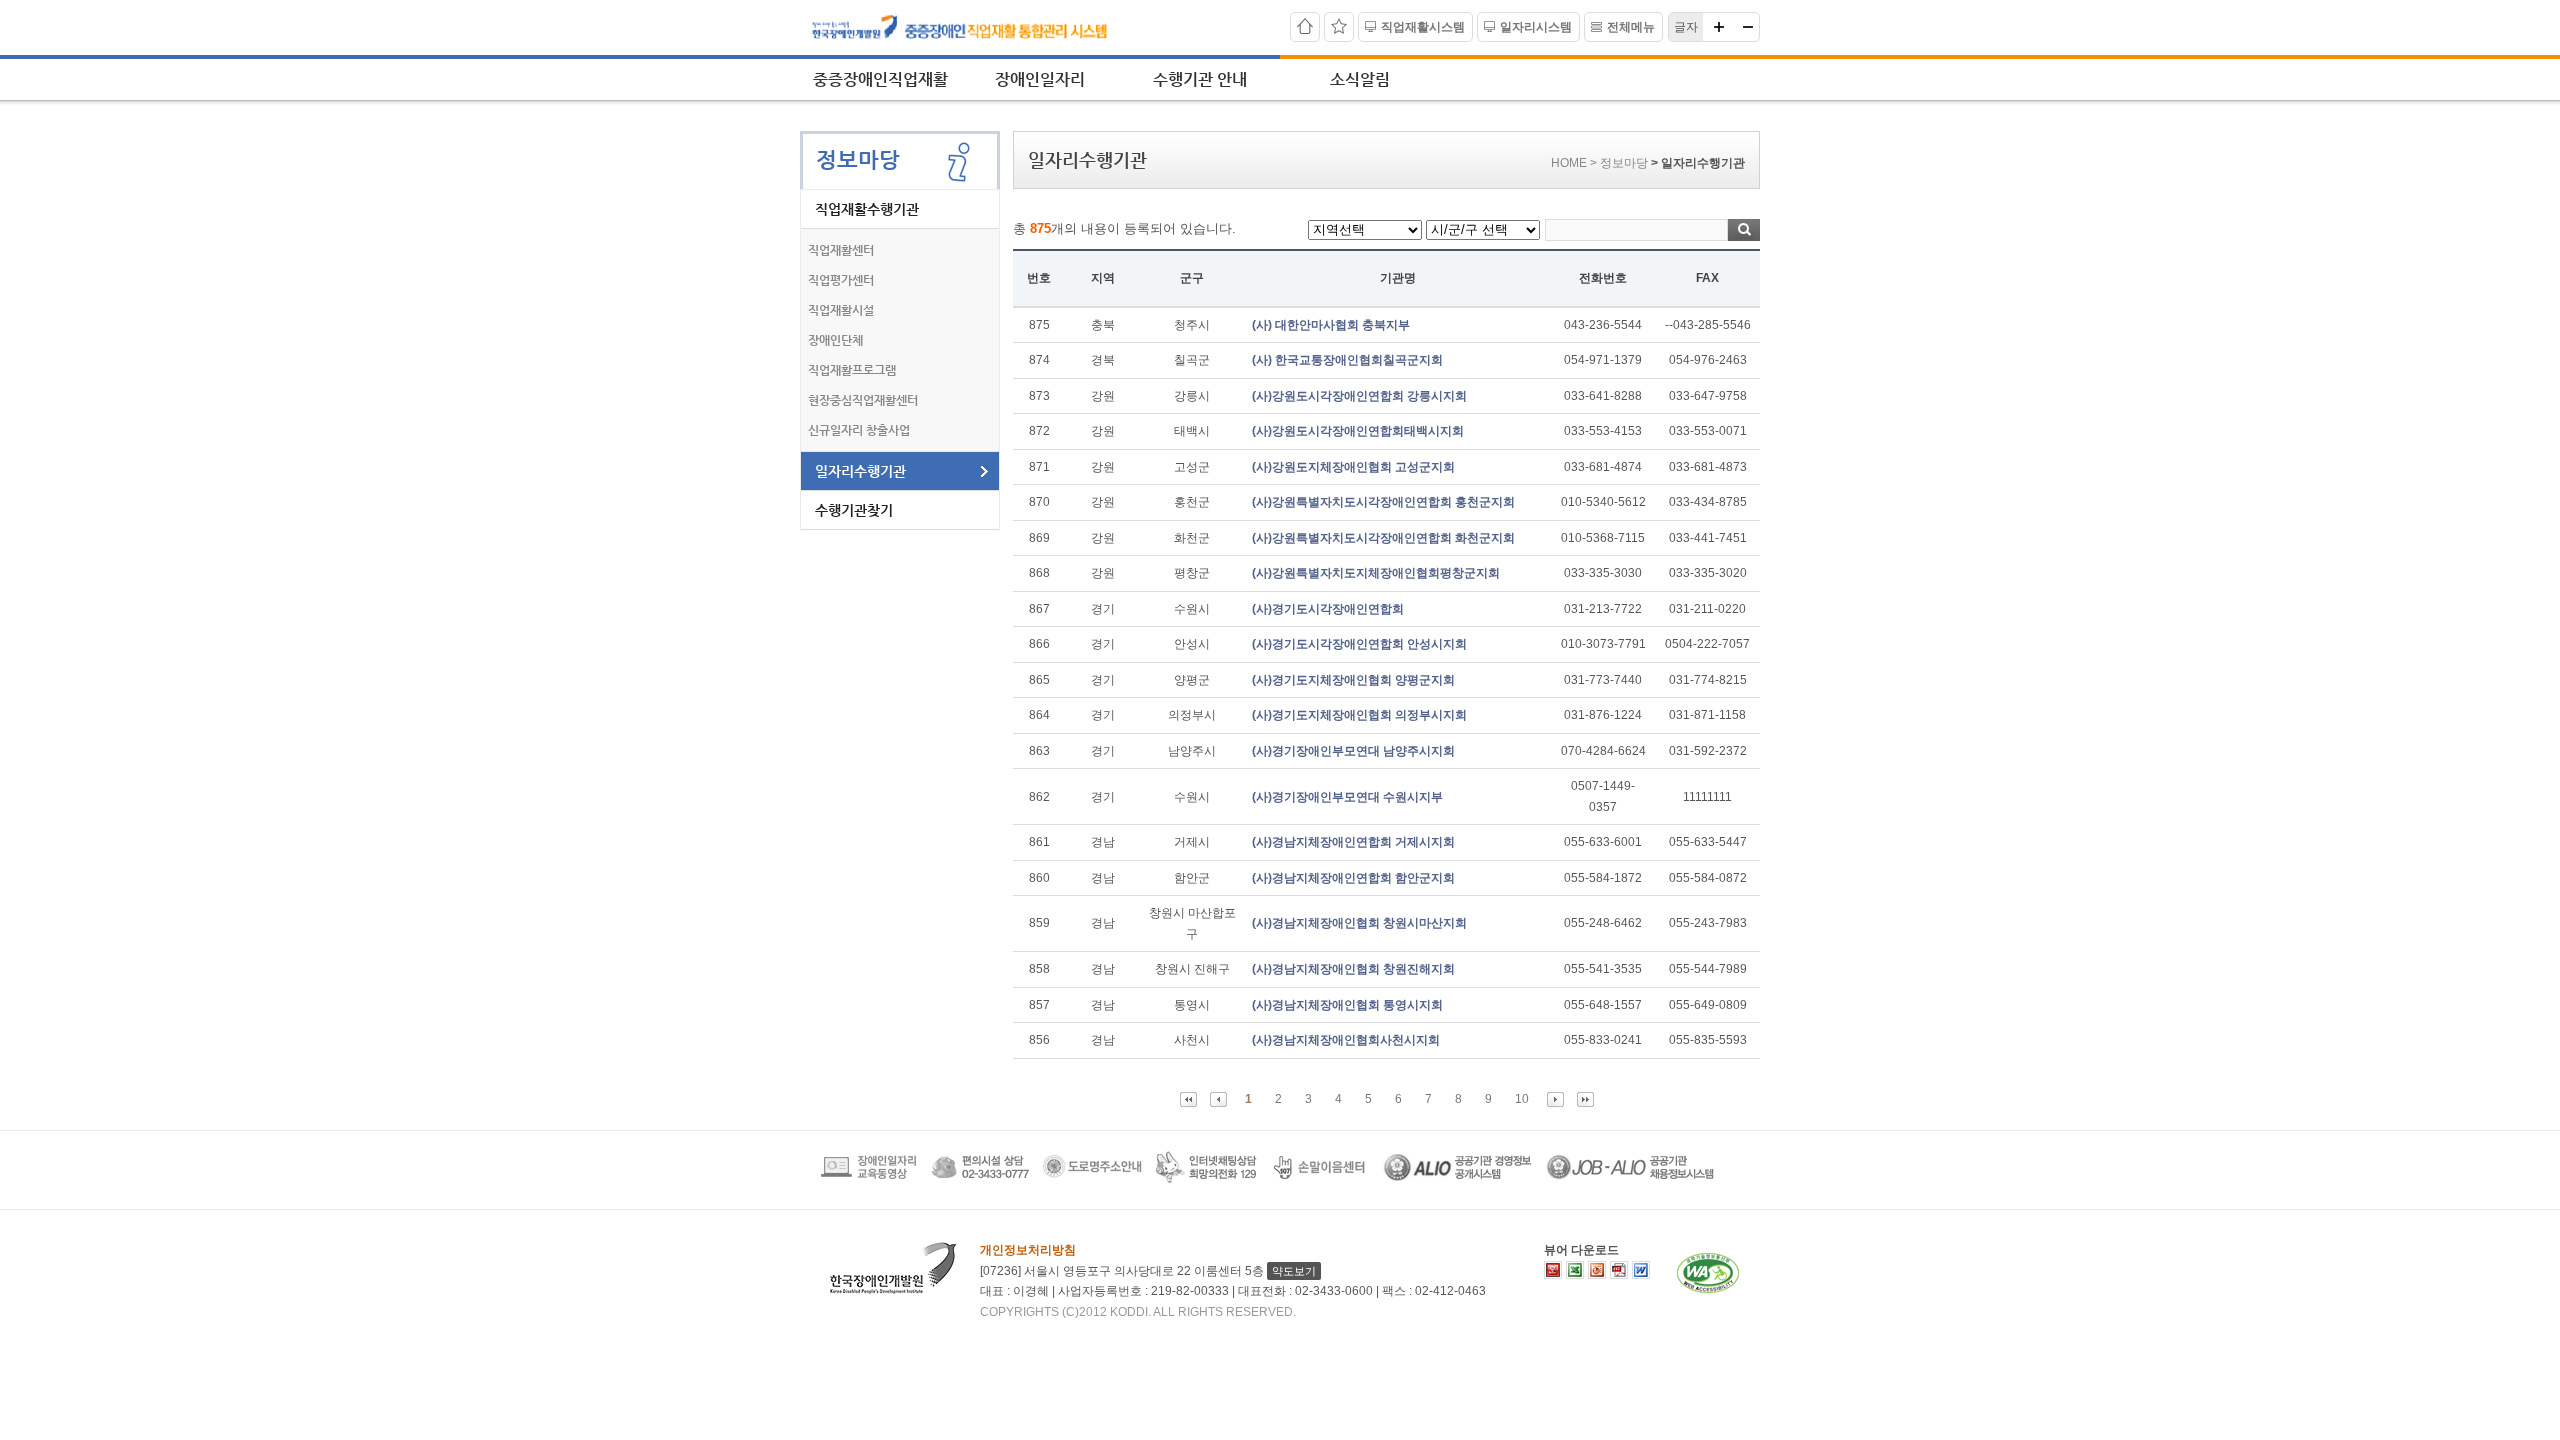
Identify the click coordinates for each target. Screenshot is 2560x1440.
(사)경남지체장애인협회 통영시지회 (1347, 1005)
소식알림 (1360, 79)
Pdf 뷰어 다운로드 (1619, 1270)
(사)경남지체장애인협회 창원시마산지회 (1359, 923)
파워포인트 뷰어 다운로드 (1597, 1270)
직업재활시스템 (1423, 27)
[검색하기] (1652, 228)
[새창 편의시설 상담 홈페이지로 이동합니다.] (980, 1178)
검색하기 (1744, 230)
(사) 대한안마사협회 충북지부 (1331, 325)
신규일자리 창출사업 (859, 430)
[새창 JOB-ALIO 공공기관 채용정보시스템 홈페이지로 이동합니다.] (1630, 1178)
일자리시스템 (1536, 27)
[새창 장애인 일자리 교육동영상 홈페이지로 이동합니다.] (868, 1178)
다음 (1555, 1099)
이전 (1218, 1099)
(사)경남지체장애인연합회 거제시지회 (1353, 842)
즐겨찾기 (1339, 27)
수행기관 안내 (1200, 79)
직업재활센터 (841, 250)
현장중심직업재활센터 (863, 400)
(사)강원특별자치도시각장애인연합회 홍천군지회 (1383, 502)
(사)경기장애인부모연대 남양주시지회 (1353, 751)
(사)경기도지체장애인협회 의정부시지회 (1359, 715)
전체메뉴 (1631, 27)
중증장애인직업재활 (880, 79)
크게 (1719, 27)
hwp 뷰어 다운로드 (1553, 1270)
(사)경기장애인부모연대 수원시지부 (1347, 797)
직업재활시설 (841, 310)
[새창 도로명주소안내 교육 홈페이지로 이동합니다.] (1092, 1178)
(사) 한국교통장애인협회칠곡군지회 (1347, 360)
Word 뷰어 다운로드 (1641, 1270)
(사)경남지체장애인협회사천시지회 (1346, 1040)
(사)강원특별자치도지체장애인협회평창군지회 (1376, 573)
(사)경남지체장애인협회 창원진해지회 (1353, 969)
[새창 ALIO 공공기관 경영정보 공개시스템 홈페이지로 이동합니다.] (1457, 1178)
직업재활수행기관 (867, 209)
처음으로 (1188, 1099)
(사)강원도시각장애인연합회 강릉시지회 (1359, 396)
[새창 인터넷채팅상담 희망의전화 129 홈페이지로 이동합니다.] (1206, 1178)
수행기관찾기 (854, 510)
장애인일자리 (1040, 79)
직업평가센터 (841, 280)
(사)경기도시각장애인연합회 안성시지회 (1359, 644)
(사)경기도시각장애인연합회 (1328, 609)
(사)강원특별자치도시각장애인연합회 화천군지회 (1383, 538)
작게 (1747, 27)
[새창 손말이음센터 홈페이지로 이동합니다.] (1320, 1178)
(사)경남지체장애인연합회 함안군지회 (1353, 878)
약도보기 (1294, 1271)
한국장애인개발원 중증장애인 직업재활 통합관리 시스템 (978, 28)
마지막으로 (1585, 1099)
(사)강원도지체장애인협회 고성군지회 (1353, 467)
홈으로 (1305, 27)
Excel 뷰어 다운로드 (1575, 1270)
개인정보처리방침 (1028, 1250)
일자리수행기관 (860, 471)
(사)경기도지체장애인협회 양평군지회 (1353, 680)
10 (1522, 1099)
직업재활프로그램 (852, 370)
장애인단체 (835, 340)
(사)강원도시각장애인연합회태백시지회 (1358, 431)
